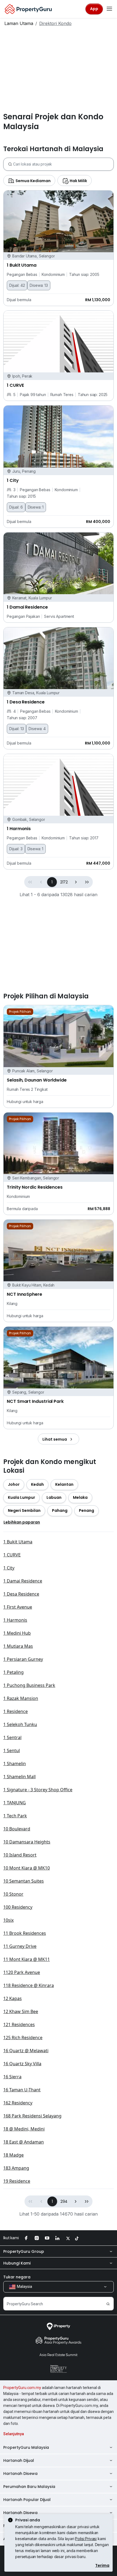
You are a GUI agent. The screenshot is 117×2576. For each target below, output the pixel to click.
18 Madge (13, 2155)
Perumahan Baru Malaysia (29, 2487)
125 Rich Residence (23, 2038)
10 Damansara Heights (27, 1842)
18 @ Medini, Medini (24, 2129)
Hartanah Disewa (20, 2474)
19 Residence (17, 2181)
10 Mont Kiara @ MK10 (27, 1868)
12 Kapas (13, 1998)
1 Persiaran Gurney (23, 1659)
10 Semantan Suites (24, 1881)
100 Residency (18, 1907)
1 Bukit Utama (18, 1542)
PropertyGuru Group (24, 2251)
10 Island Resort (20, 1855)
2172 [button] (64, 882)
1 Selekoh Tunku (20, 1724)
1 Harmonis (15, 1620)
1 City (9, 1568)
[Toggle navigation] (109, 9)
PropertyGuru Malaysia (26, 2447)
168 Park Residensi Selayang (32, 2116)
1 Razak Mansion (21, 1698)
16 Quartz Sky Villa (22, 2064)
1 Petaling (13, 1672)
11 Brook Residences (25, 1933)
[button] (76, 882)
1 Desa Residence (21, 1594)
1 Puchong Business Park (29, 1685)
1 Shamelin (15, 1764)
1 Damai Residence (23, 1581)
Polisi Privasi (86, 2539)
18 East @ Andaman (24, 2142)
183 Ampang (16, 2168)
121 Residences (19, 2024)
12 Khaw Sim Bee (21, 2011)
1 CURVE (12, 1555)
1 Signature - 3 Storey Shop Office (38, 1790)
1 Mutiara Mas (18, 1646)
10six (8, 1920)
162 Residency (18, 2103)
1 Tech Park (15, 1816)
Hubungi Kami (17, 2263)
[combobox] (63, 164)
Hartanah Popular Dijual (27, 2500)
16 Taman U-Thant (22, 2090)
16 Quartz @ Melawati (26, 2051)
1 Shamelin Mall (19, 1777)
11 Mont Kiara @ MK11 (27, 1959)
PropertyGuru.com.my (22, 2388)
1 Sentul (12, 1750)
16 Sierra (12, 2077)
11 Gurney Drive (20, 1946)
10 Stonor (13, 1894)
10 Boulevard (17, 1829)
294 (64, 2201)
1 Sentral (12, 1737)
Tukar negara (17, 2277)
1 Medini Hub (17, 1633)
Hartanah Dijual (19, 2460)
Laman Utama (19, 23)
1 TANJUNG (15, 1803)
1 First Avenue (18, 1607)
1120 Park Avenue (22, 1972)
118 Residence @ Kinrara (29, 1985)
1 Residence (16, 1711)
